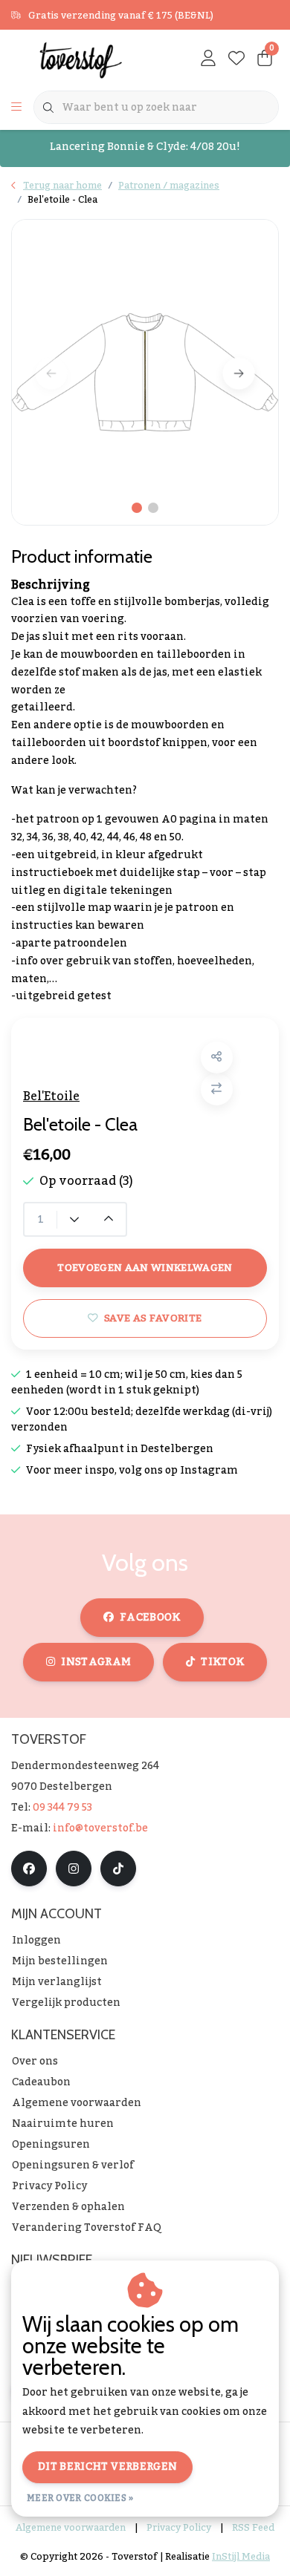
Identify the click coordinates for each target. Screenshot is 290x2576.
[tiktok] (118, 1869)
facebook (150, 1618)
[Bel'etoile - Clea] (145, 372)
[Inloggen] (208, 59)
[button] (217, 1057)
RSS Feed (253, 2528)
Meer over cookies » (80, 2498)
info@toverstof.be (100, 1828)
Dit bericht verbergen (107, 2467)
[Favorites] (236, 59)
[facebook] (29, 1869)
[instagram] (74, 1869)
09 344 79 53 (62, 1808)
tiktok (222, 1662)
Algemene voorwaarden (71, 2528)
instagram (96, 1662)
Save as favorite (153, 1318)
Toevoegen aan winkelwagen (145, 1268)
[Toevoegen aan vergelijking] (217, 1089)
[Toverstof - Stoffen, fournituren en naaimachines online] (85, 59)
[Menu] (16, 108)
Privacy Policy (179, 2528)
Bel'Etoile (51, 1096)
